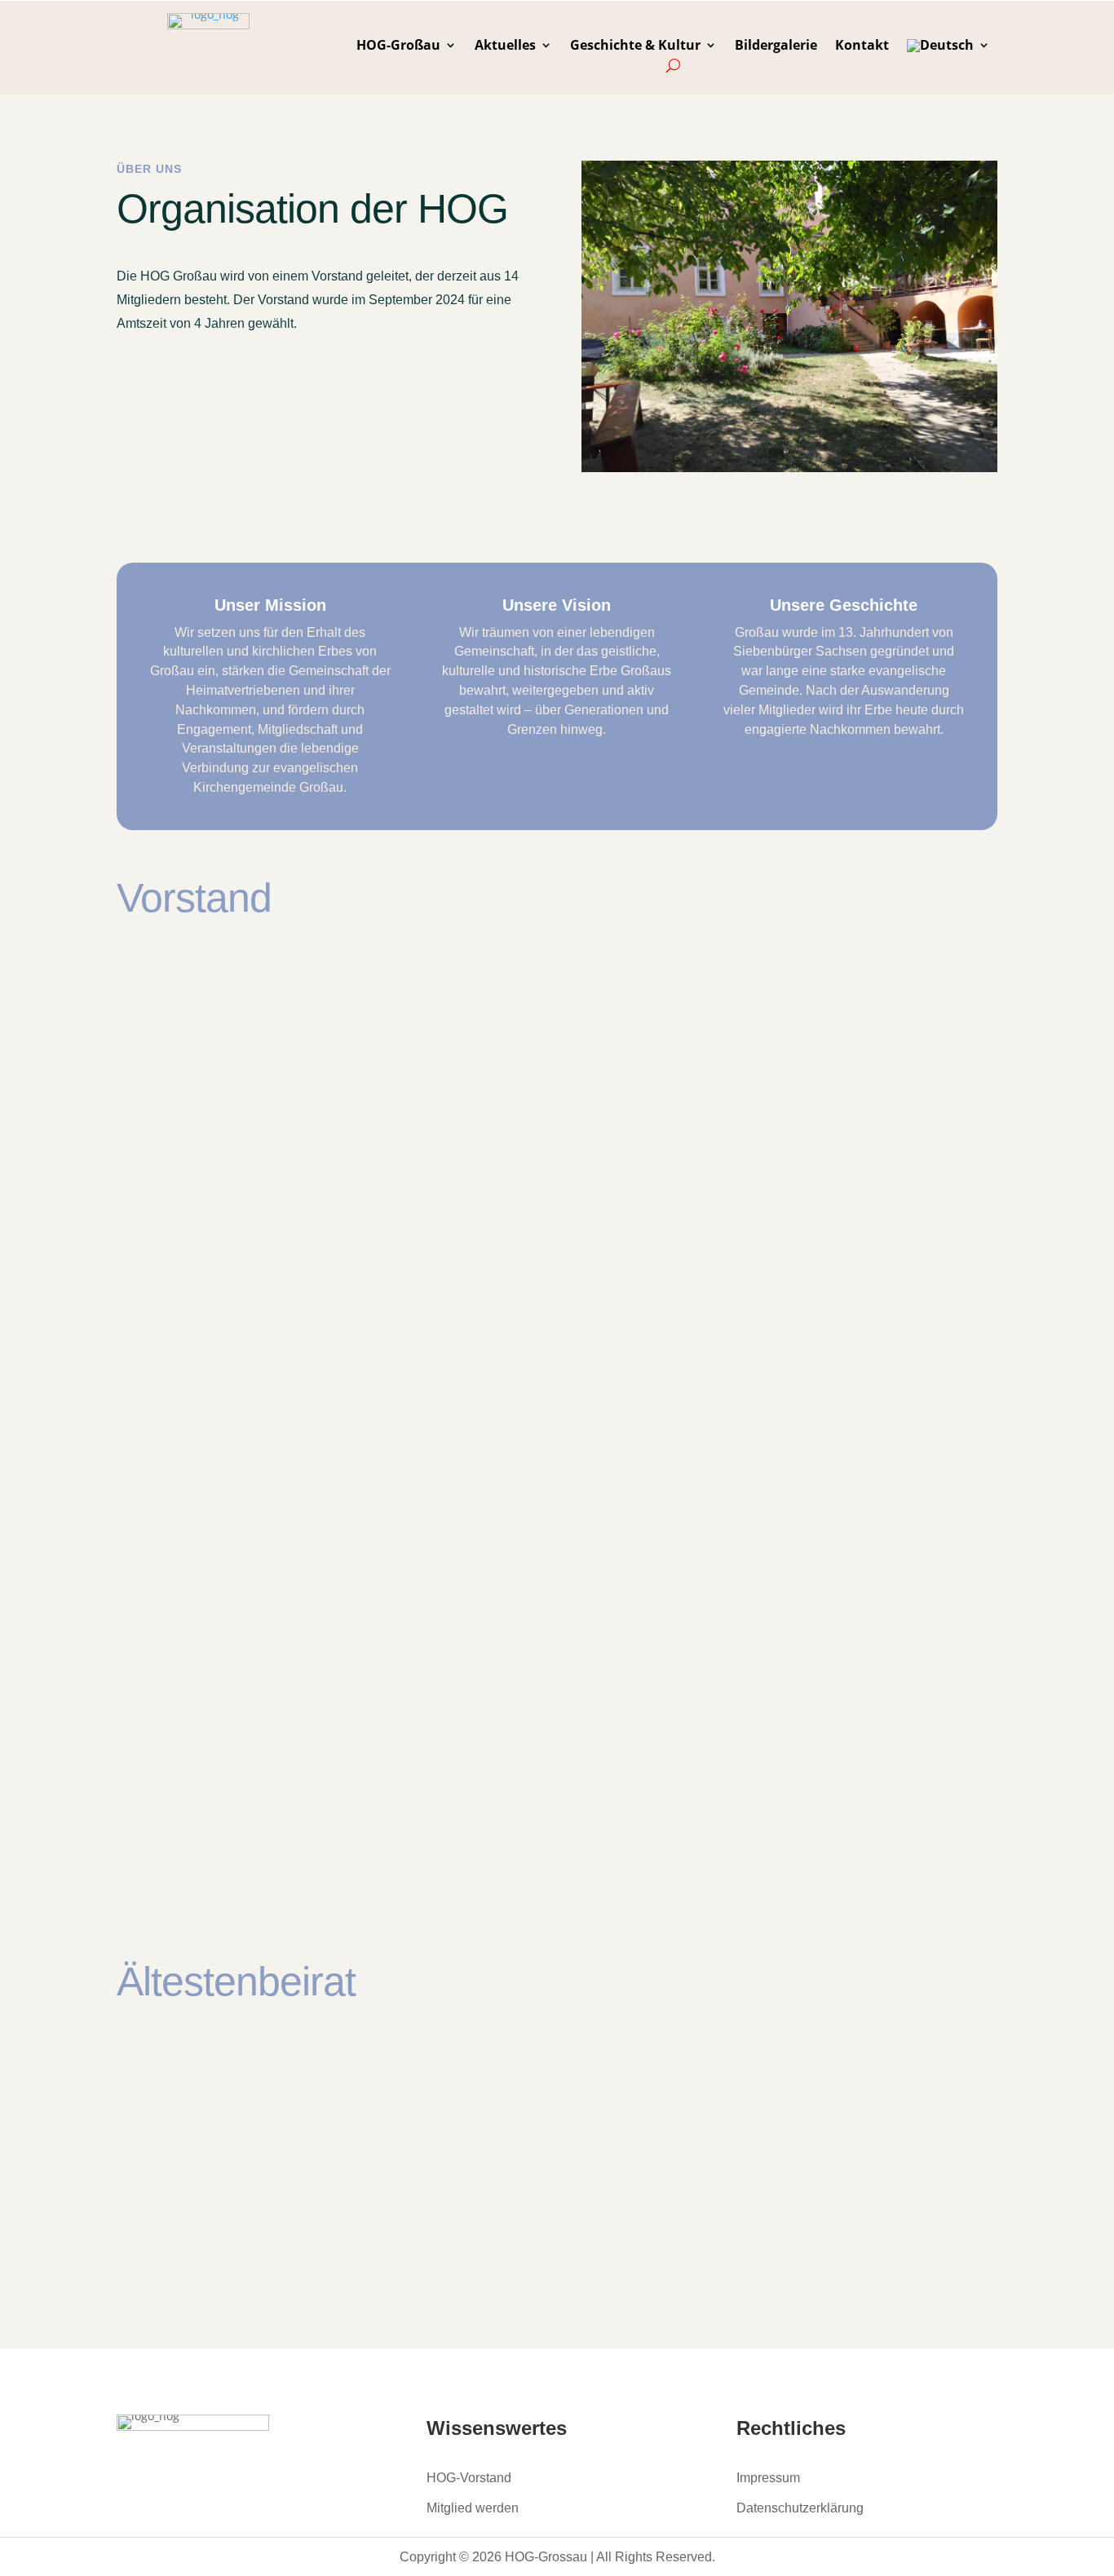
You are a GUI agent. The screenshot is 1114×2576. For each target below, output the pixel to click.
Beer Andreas (704, 2086)
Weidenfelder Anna (726, 1115)
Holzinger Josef (710, 1774)
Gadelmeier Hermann (295, 1115)
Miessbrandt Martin (728, 1376)
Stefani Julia (700, 983)
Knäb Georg (697, 1641)
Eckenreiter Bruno (722, 1244)
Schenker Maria (713, 2222)
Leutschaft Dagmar (285, 1512)
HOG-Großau (398, 46)
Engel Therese (266, 1248)
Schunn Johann (270, 1644)
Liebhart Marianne (284, 2086)
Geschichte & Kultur (635, 46)
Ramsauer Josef (272, 2222)
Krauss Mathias (272, 1776)
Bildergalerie (776, 46)
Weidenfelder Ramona (297, 1380)
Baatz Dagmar (266, 983)
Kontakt (862, 46)
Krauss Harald (707, 1509)
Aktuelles (505, 46)
